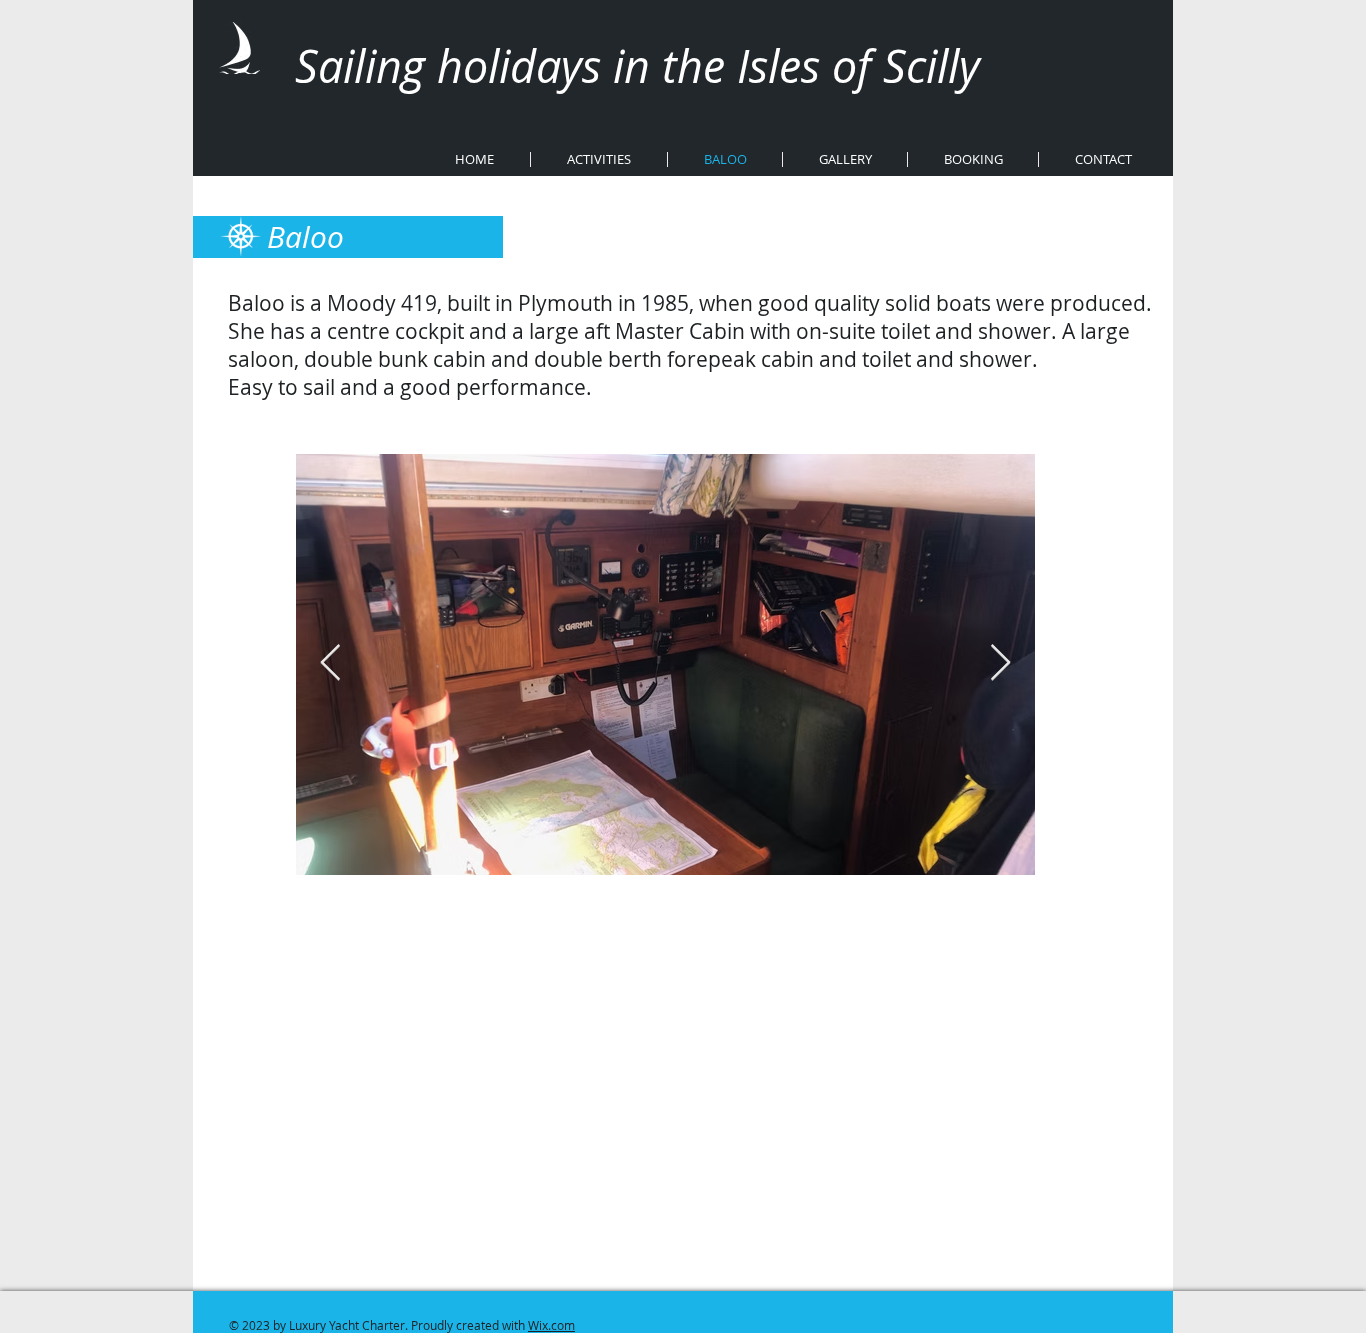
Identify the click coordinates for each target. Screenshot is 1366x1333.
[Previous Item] (330, 663)
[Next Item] (1000, 663)
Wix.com (551, 1325)
